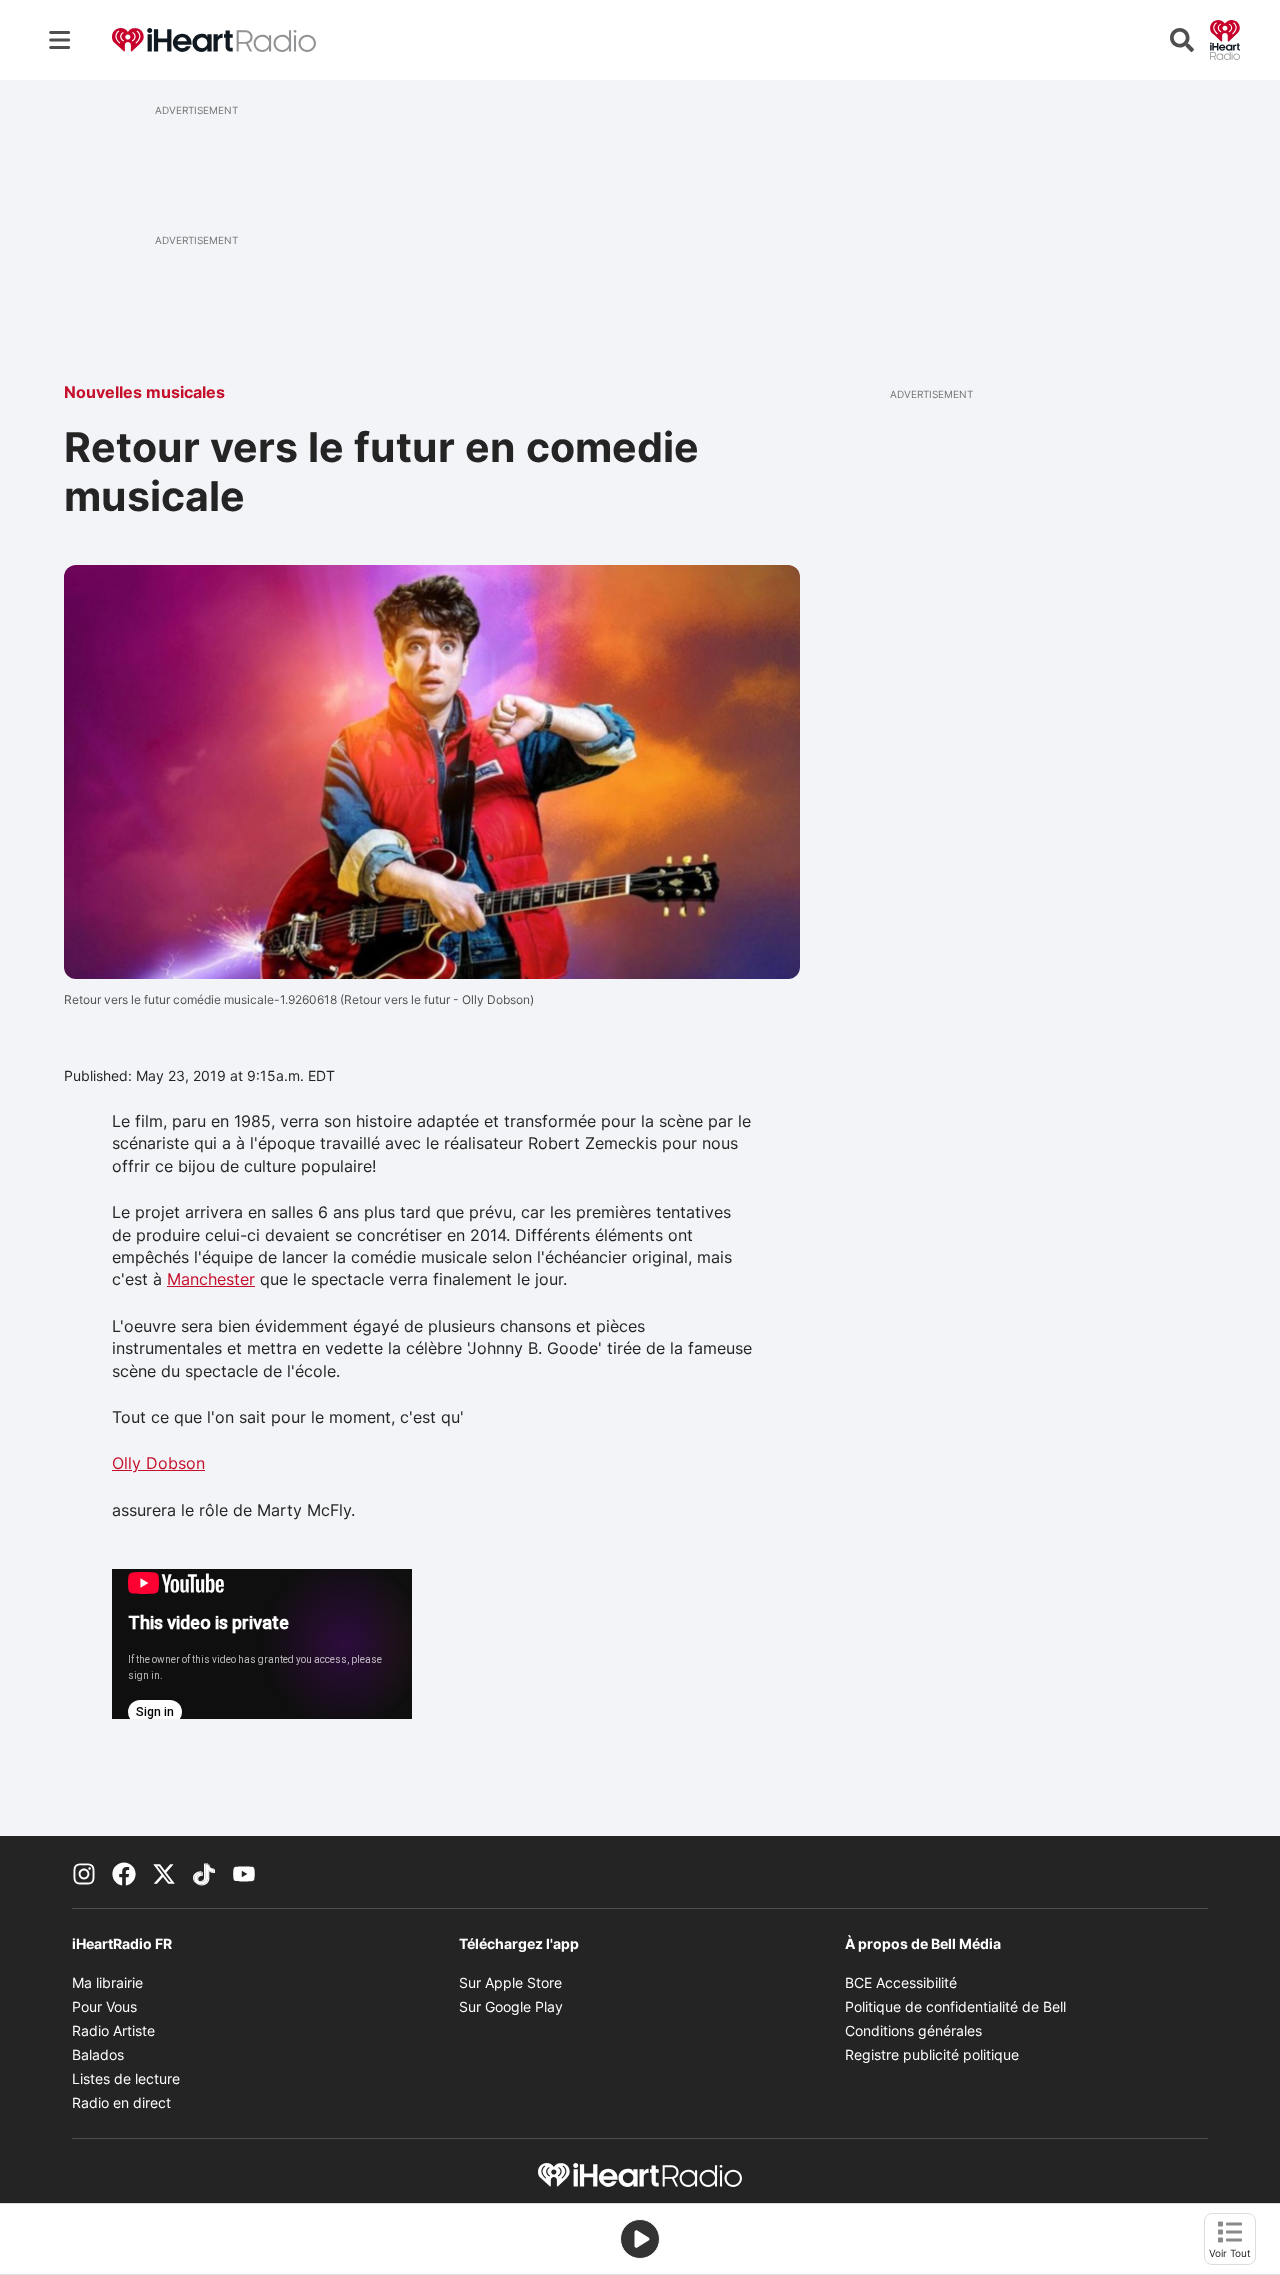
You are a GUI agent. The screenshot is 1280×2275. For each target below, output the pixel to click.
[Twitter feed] (164, 1872)
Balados (98, 2054)
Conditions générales (913, 2030)
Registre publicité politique (932, 2054)
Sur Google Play (511, 2006)
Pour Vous (104, 2006)
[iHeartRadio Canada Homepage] (214, 40)
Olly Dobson (158, 1463)
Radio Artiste (113, 2030)
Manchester (211, 1279)
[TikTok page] (204, 1872)
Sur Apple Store (510, 1982)
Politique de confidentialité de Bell (955, 2006)
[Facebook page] (124, 1872)
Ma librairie (107, 1982)
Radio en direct (121, 2102)
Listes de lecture (126, 2078)
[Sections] (60, 40)
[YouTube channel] (244, 1872)
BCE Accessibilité (901, 1982)
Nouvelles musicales (144, 392)
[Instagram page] (84, 1872)
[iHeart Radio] (1225, 38)
